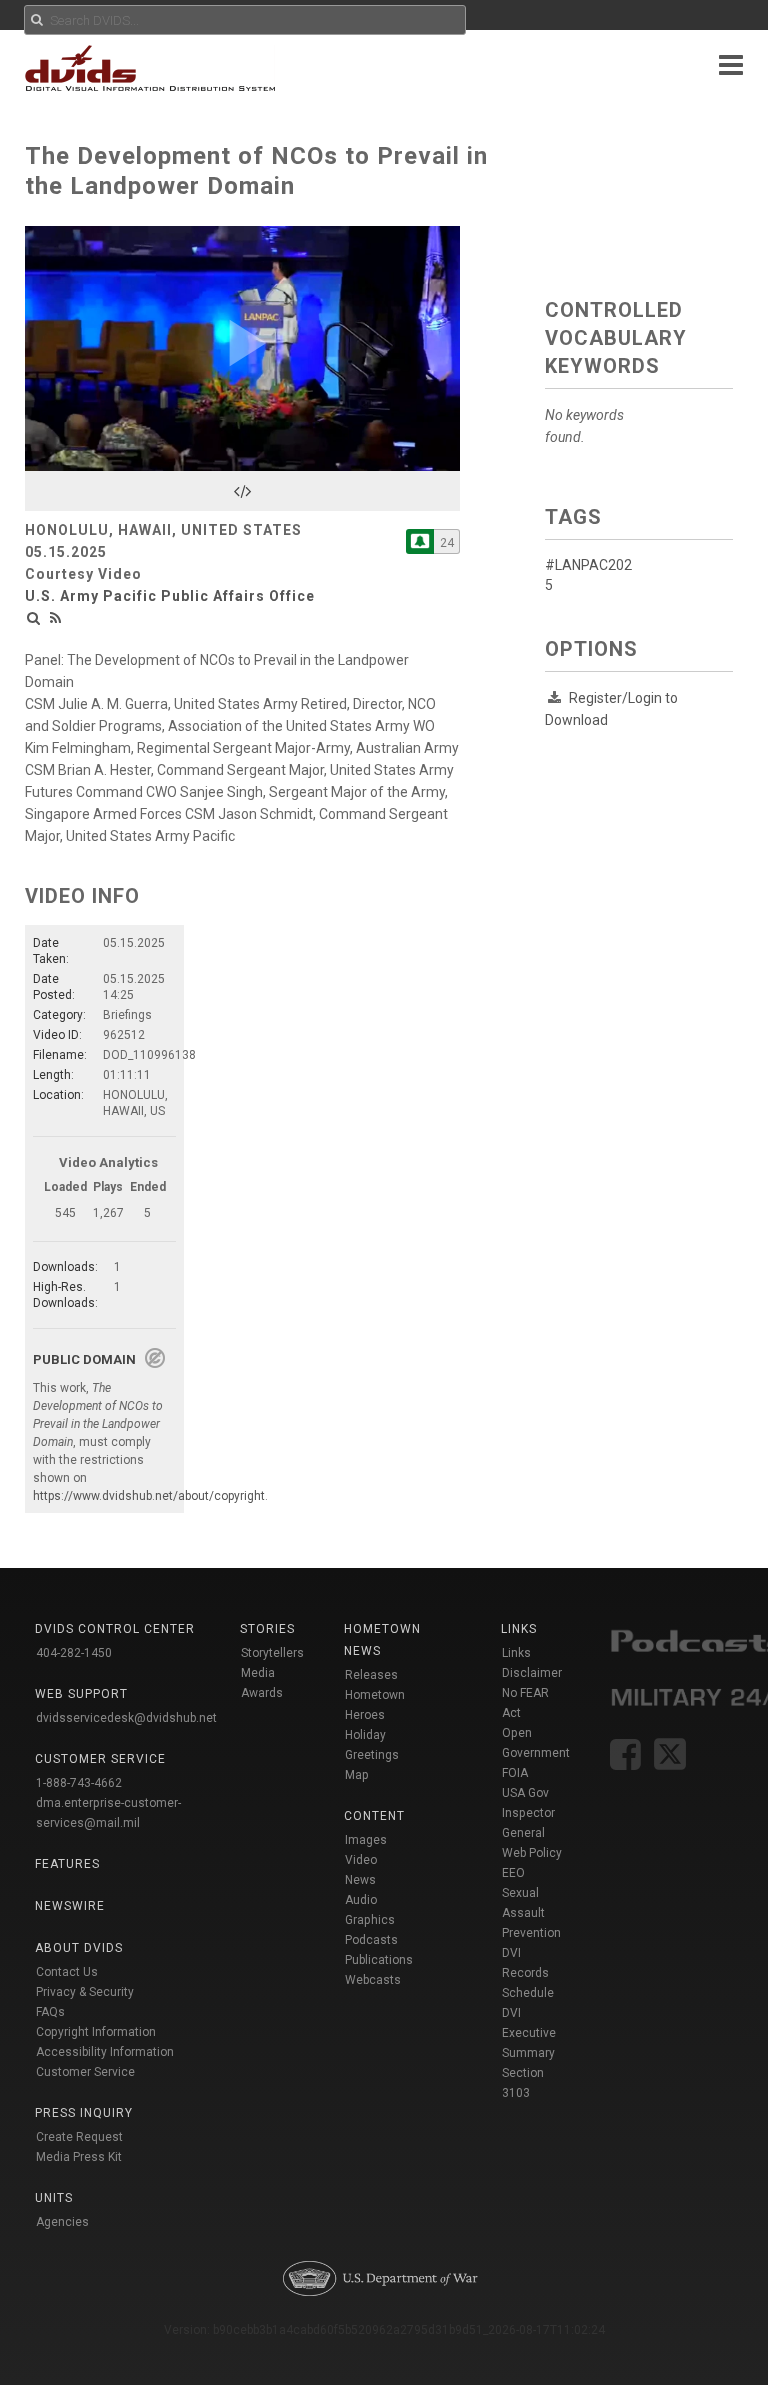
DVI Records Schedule (528, 1973)
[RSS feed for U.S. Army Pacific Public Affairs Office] (56, 618)
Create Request (79, 2137)
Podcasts (371, 1940)
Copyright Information (96, 2032)
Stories (267, 1629)
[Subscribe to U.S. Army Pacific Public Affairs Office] (420, 541)
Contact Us (67, 1972)
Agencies (62, 2222)
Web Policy (532, 1853)
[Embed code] (242, 491)
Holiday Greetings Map (372, 1755)
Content (374, 1816)
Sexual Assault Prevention (531, 1913)
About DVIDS (79, 1948)
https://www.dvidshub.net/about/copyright (149, 1496)
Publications (379, 1960)
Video (361, 1860)
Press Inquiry (84, 2113)
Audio (361, 1900)
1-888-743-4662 (79, 1783)
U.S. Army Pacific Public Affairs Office (170, 596)
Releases (371, 1675)
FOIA (515, 1773)
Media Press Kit (79, 2157)
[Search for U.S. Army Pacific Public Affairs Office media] (34, 618)
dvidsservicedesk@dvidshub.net (126, 1718)
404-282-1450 (74, 1653)
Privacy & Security (85, 1992)
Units (54, 2198)
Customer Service (85, 2072)
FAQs (50, 2012)
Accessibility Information (105, 2052)
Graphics (370, 1920)
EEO (513, 1873)
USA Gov (525, 1793)
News (360, 1880)
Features (67, 1864)
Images (366, 1840)
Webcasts (373, 1980)
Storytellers (272, 1653)
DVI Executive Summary (529, 2033)
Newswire (70, 1906)
